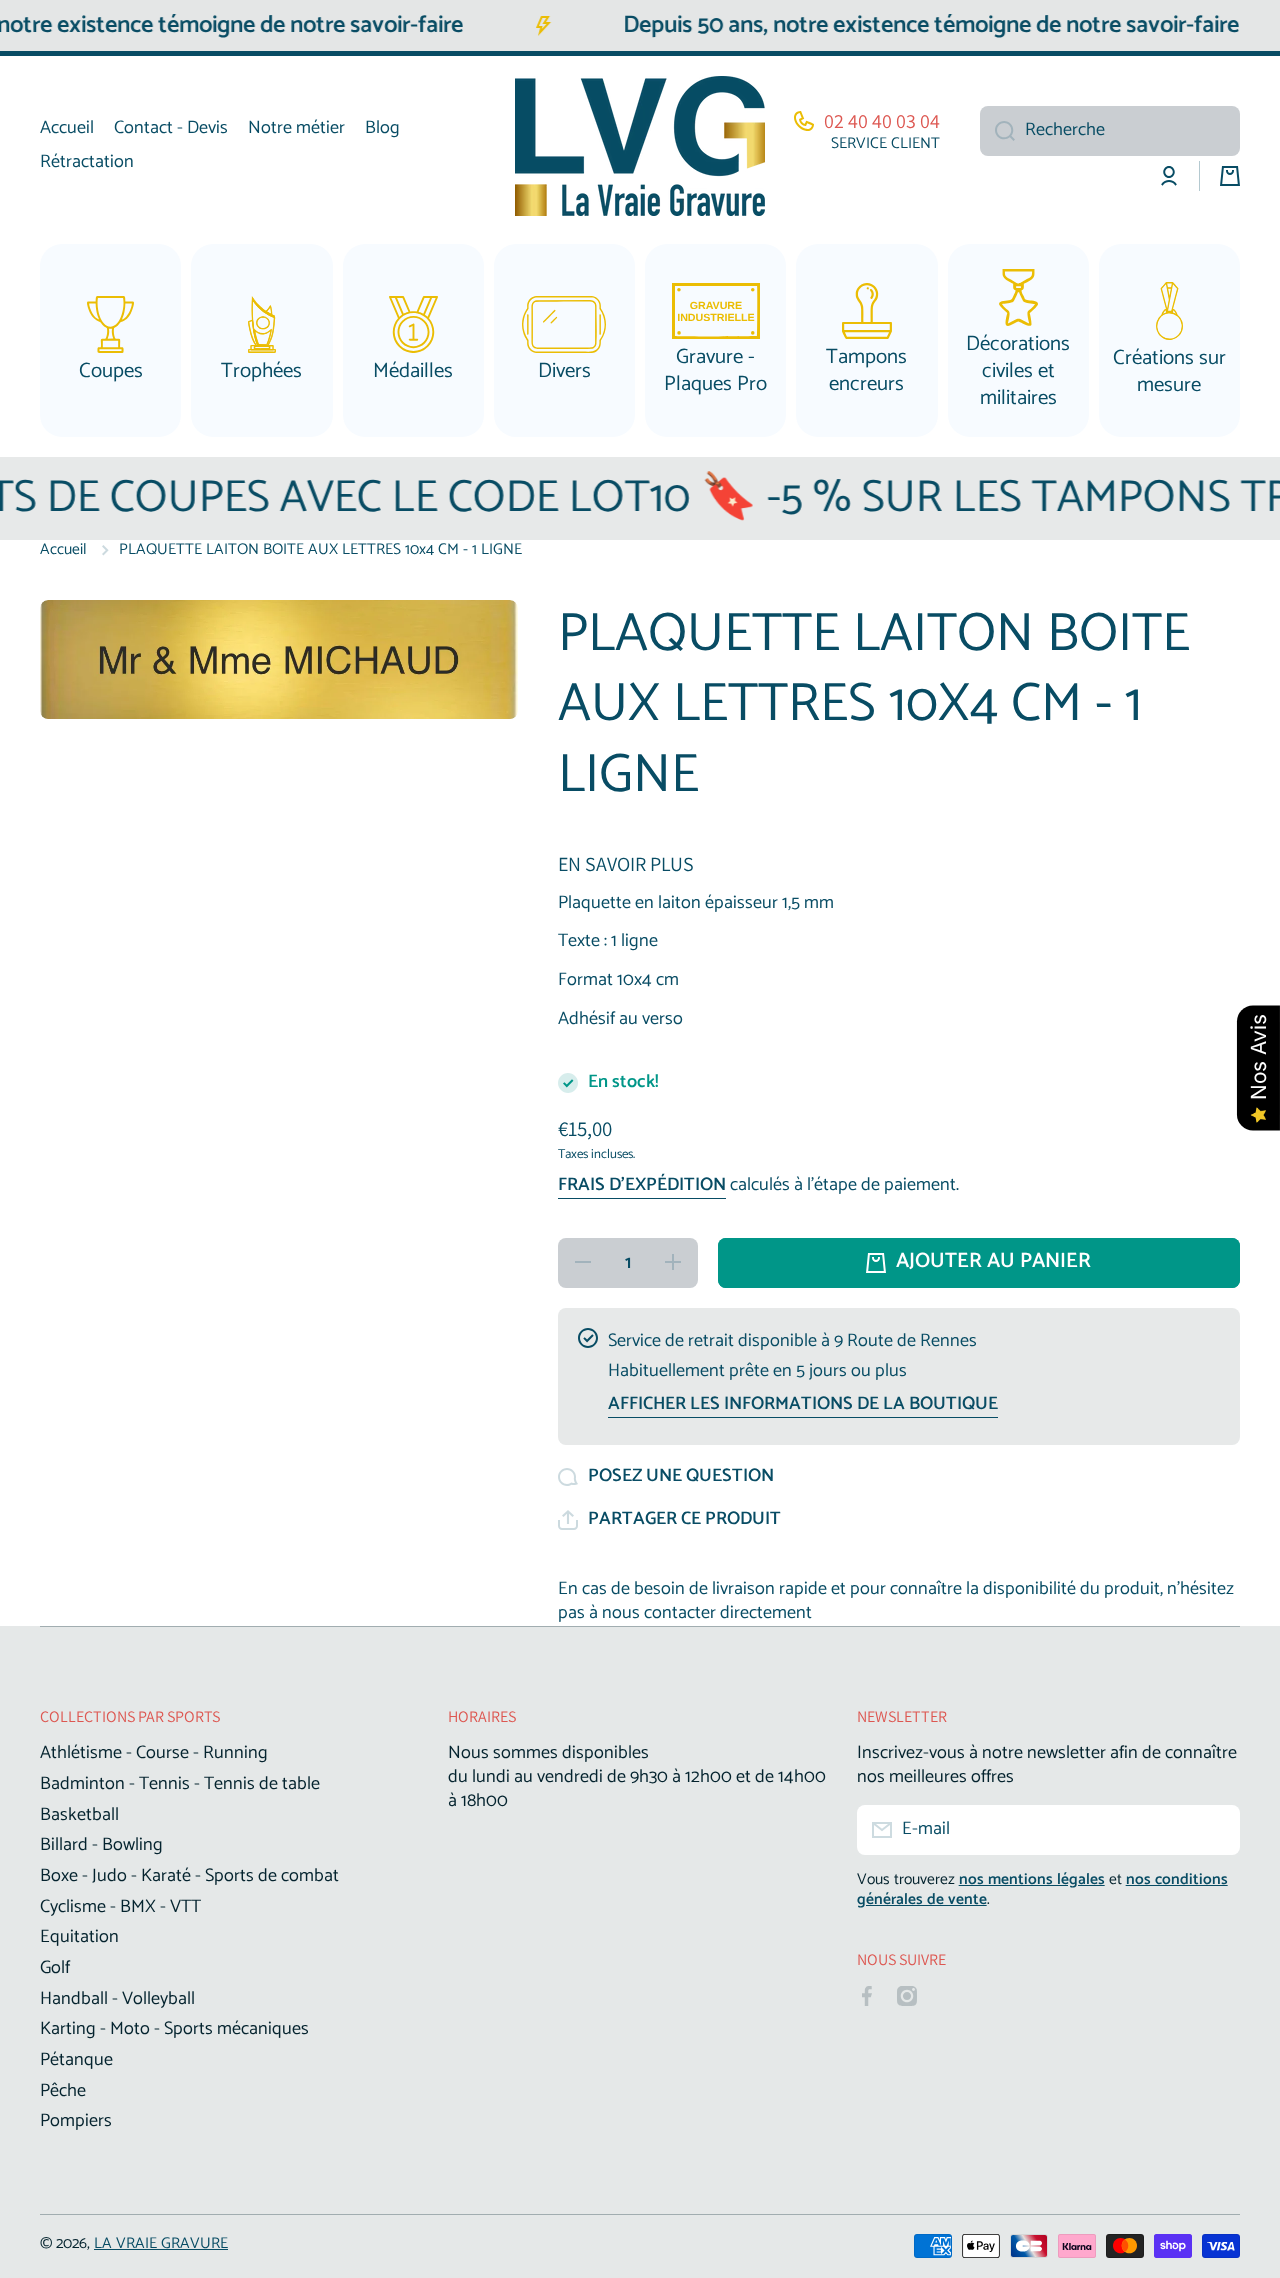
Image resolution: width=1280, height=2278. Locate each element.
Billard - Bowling (101, 1844)
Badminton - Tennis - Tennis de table (180, 1783)
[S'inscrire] (1215, 1830)
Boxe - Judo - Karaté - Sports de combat (189, 1875)
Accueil (63, 550)
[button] (669, 1520)
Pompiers (76, 2120)
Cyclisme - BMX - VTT (120, 1906)
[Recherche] (997, 131)
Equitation (79, 1936)
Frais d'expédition (642, 1186)
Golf (55, 1967)
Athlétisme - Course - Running (154, 1752)
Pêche (63, 2090)
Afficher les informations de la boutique (803, 1405)
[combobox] (1110, 131)
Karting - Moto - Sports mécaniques (174, 2028)
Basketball (79, 1814)
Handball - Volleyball (117, 1998)
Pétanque (76, 2059)
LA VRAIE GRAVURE (161, 2243)
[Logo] (640, 146)
